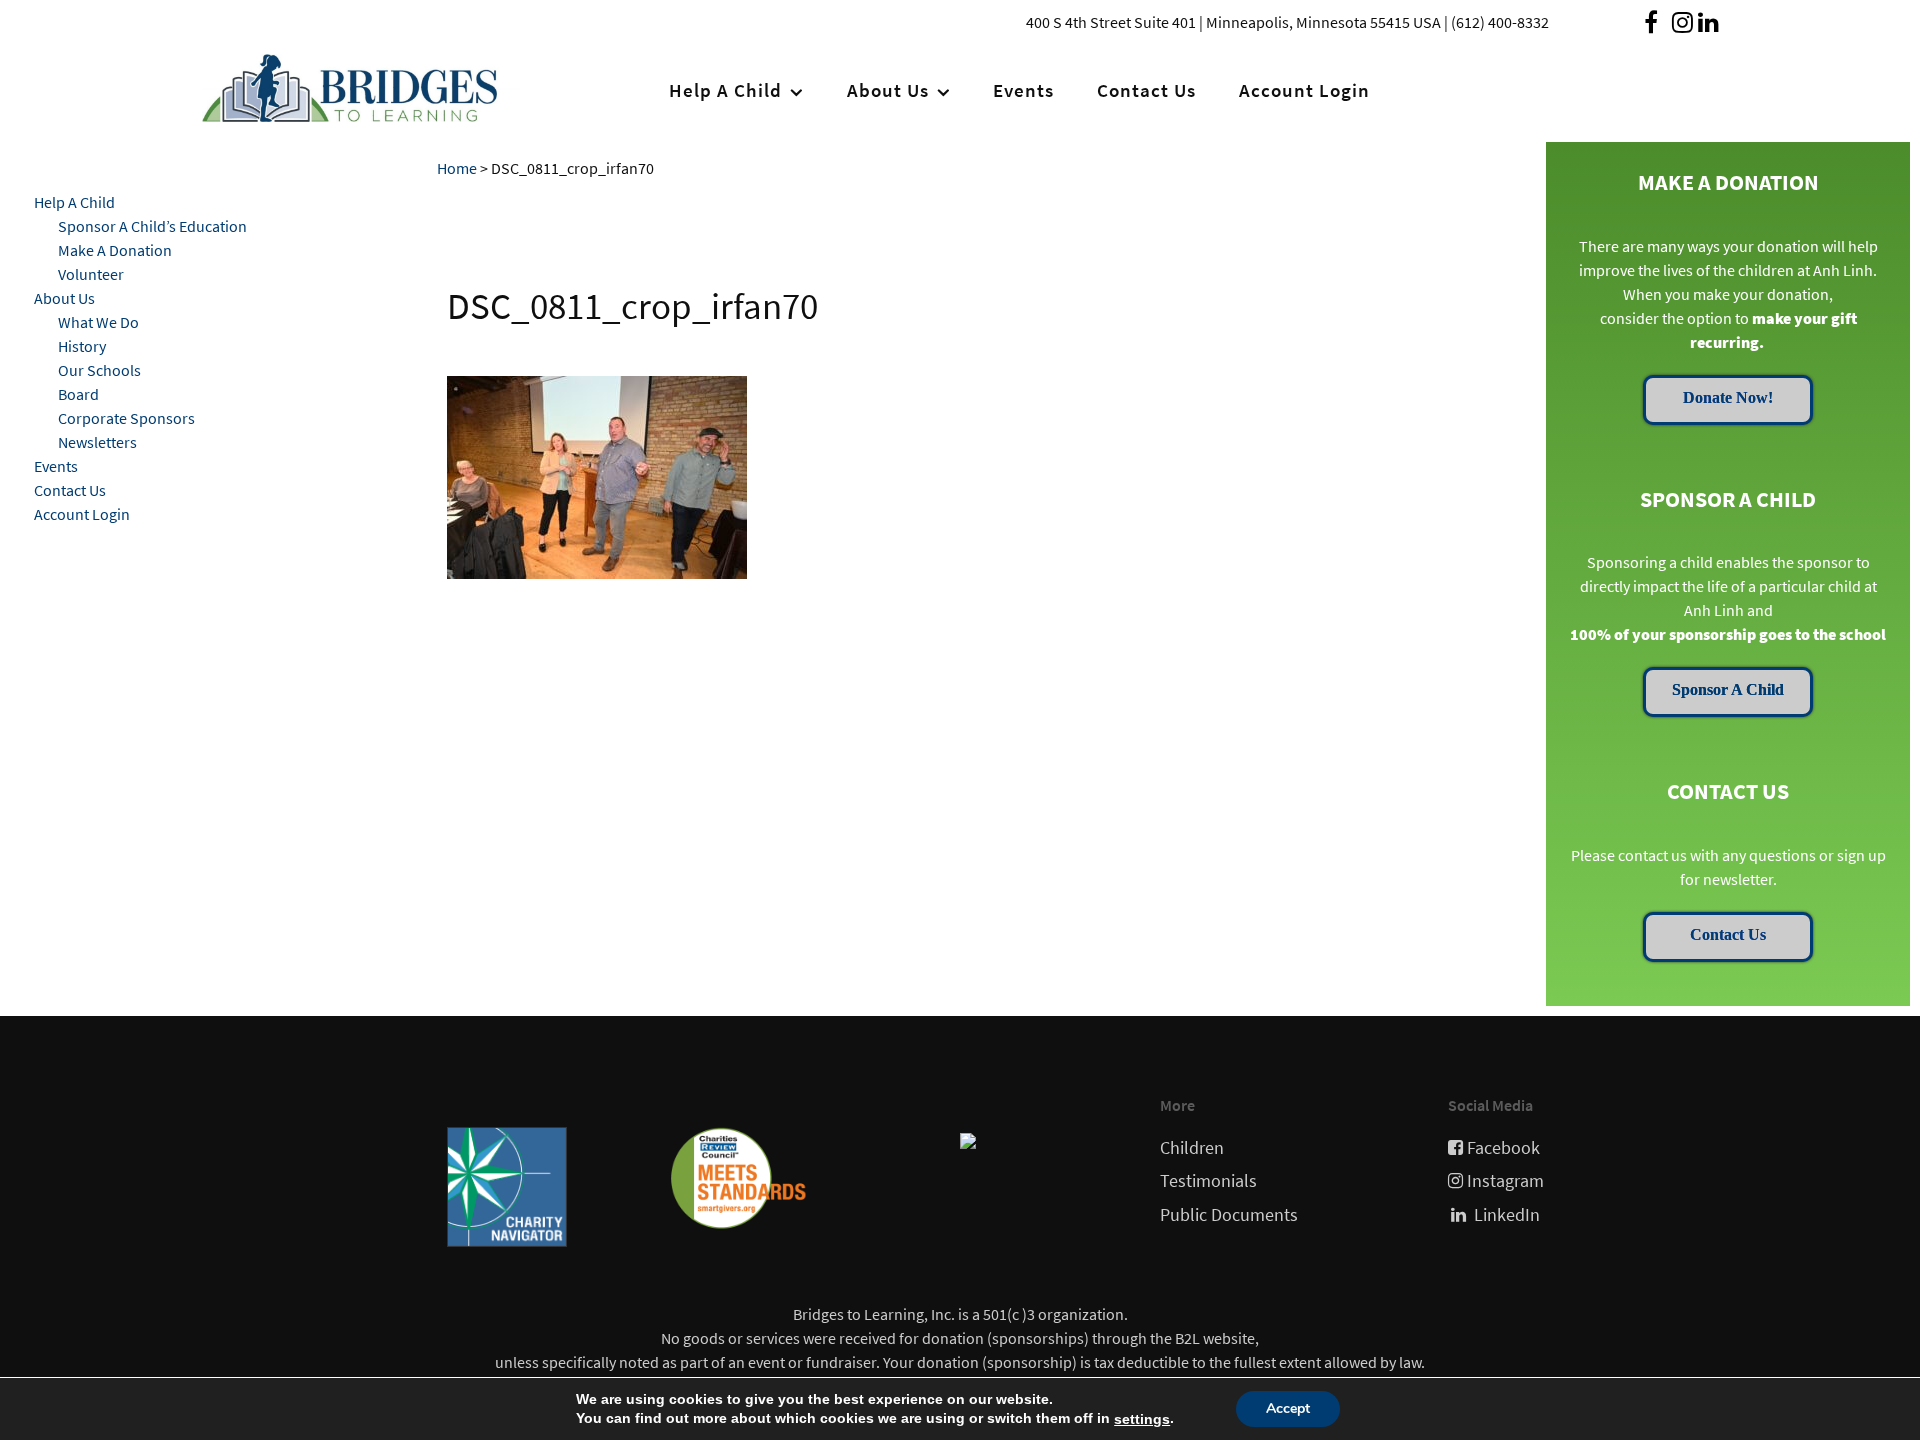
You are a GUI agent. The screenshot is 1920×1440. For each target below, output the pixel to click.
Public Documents (1229, 1215)
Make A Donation (115, 250)
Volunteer (91, 274)
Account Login (82, 514)
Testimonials (1208, 1181)
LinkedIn (1507, 1215)
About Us (64, 298)
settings (1142, 1419)
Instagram (1505, 1181)
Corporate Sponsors (126, 418)
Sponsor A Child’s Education (152, 226)
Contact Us (70, 490)
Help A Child (74, 202)
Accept (1288, 1408)
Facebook (1503, 1148)
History (82, 346)
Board (78, 394)
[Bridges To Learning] (361, 84)
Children (1192, 1148)
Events (56, 466)
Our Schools (99, 370)
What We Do (98, 322)
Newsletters (97, 442)
